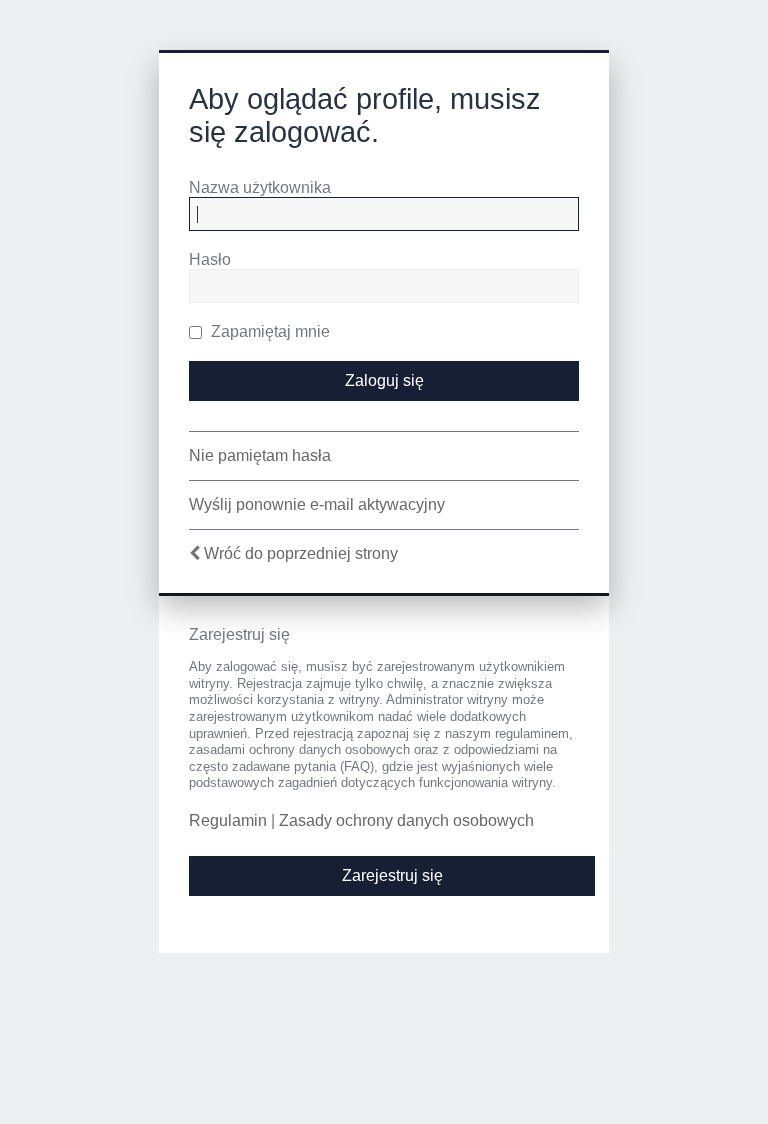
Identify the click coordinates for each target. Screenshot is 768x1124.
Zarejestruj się (392, 875)
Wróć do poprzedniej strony (301, 553)
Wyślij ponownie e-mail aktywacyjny (317, 504)
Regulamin (228, 820)
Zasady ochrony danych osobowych (406, 820)
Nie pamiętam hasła (260, 455)
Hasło (210, 259)
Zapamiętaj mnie (268, 331)
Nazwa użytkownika (260, 187)
